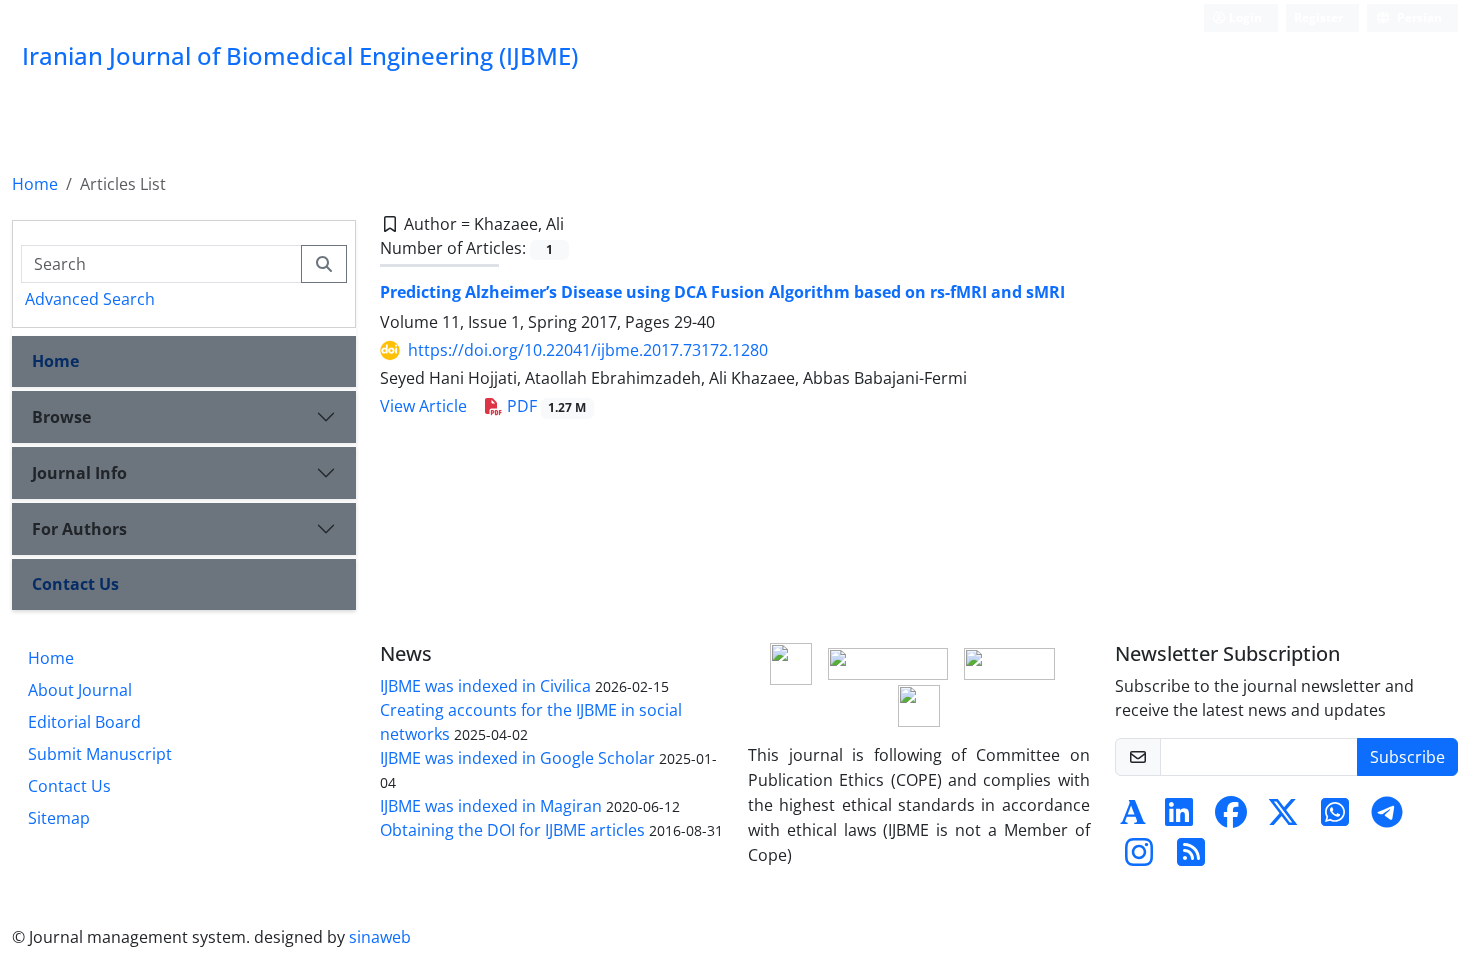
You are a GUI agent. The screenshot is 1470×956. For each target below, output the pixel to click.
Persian (1418, 17)
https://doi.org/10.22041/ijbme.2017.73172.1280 (588, 350)
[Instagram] (1139, 858)
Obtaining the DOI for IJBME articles (512, 830)
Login (1244, 17)
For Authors (79, 529)
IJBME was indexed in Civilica (485, 686)
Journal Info (79, 473)
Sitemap (59, 818)
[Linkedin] (1179, 818)
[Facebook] (1231, 818)
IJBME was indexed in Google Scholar (517, 758)
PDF (545, 406)
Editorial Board (84, 722)
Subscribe (1407, 757)
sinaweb (380, 937)
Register (1318, 17)
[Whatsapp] (1335, 818)
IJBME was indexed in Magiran (491, 806)
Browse (61, 417)
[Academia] (1133, 818)
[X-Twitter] (1283, 818)
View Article (423, 406)
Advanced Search (90, 299)
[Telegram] (1387, 818)
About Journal (80, 690)
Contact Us (75, 584)
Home (35, 184)
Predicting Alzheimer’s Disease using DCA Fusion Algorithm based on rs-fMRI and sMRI (722, 292)
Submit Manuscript (100, 754)
